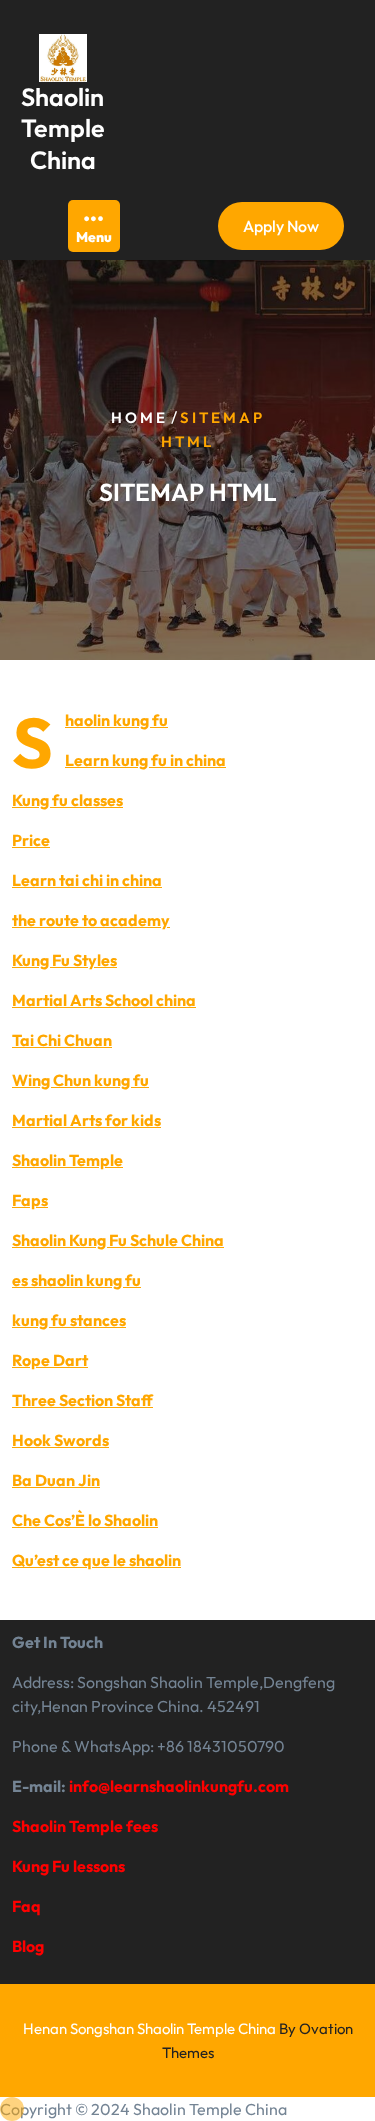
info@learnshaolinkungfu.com (179, 1786)
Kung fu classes (67, 800)
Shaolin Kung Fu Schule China (118, 1240)
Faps (30, 1200)
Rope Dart (50, 1360)
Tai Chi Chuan (62, 1040)
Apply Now (281, 226)
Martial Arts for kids (86, 1120)
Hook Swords (60, 1440)
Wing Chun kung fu (80, 1080)
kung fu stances (69, 1320)
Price (31, 840)
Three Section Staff (82, 1400)
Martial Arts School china (104, 1000)
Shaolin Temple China (63, 128)
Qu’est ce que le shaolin (96, 1560)
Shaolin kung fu (116, 720)
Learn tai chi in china (87, 880)
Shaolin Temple (67, 1160)
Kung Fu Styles (64, 960)
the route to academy (91, 920)
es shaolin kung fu (76, 1280)
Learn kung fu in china (145, 760)
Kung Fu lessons (68, 1866)
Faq (26, 1906)
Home (139, 417)
